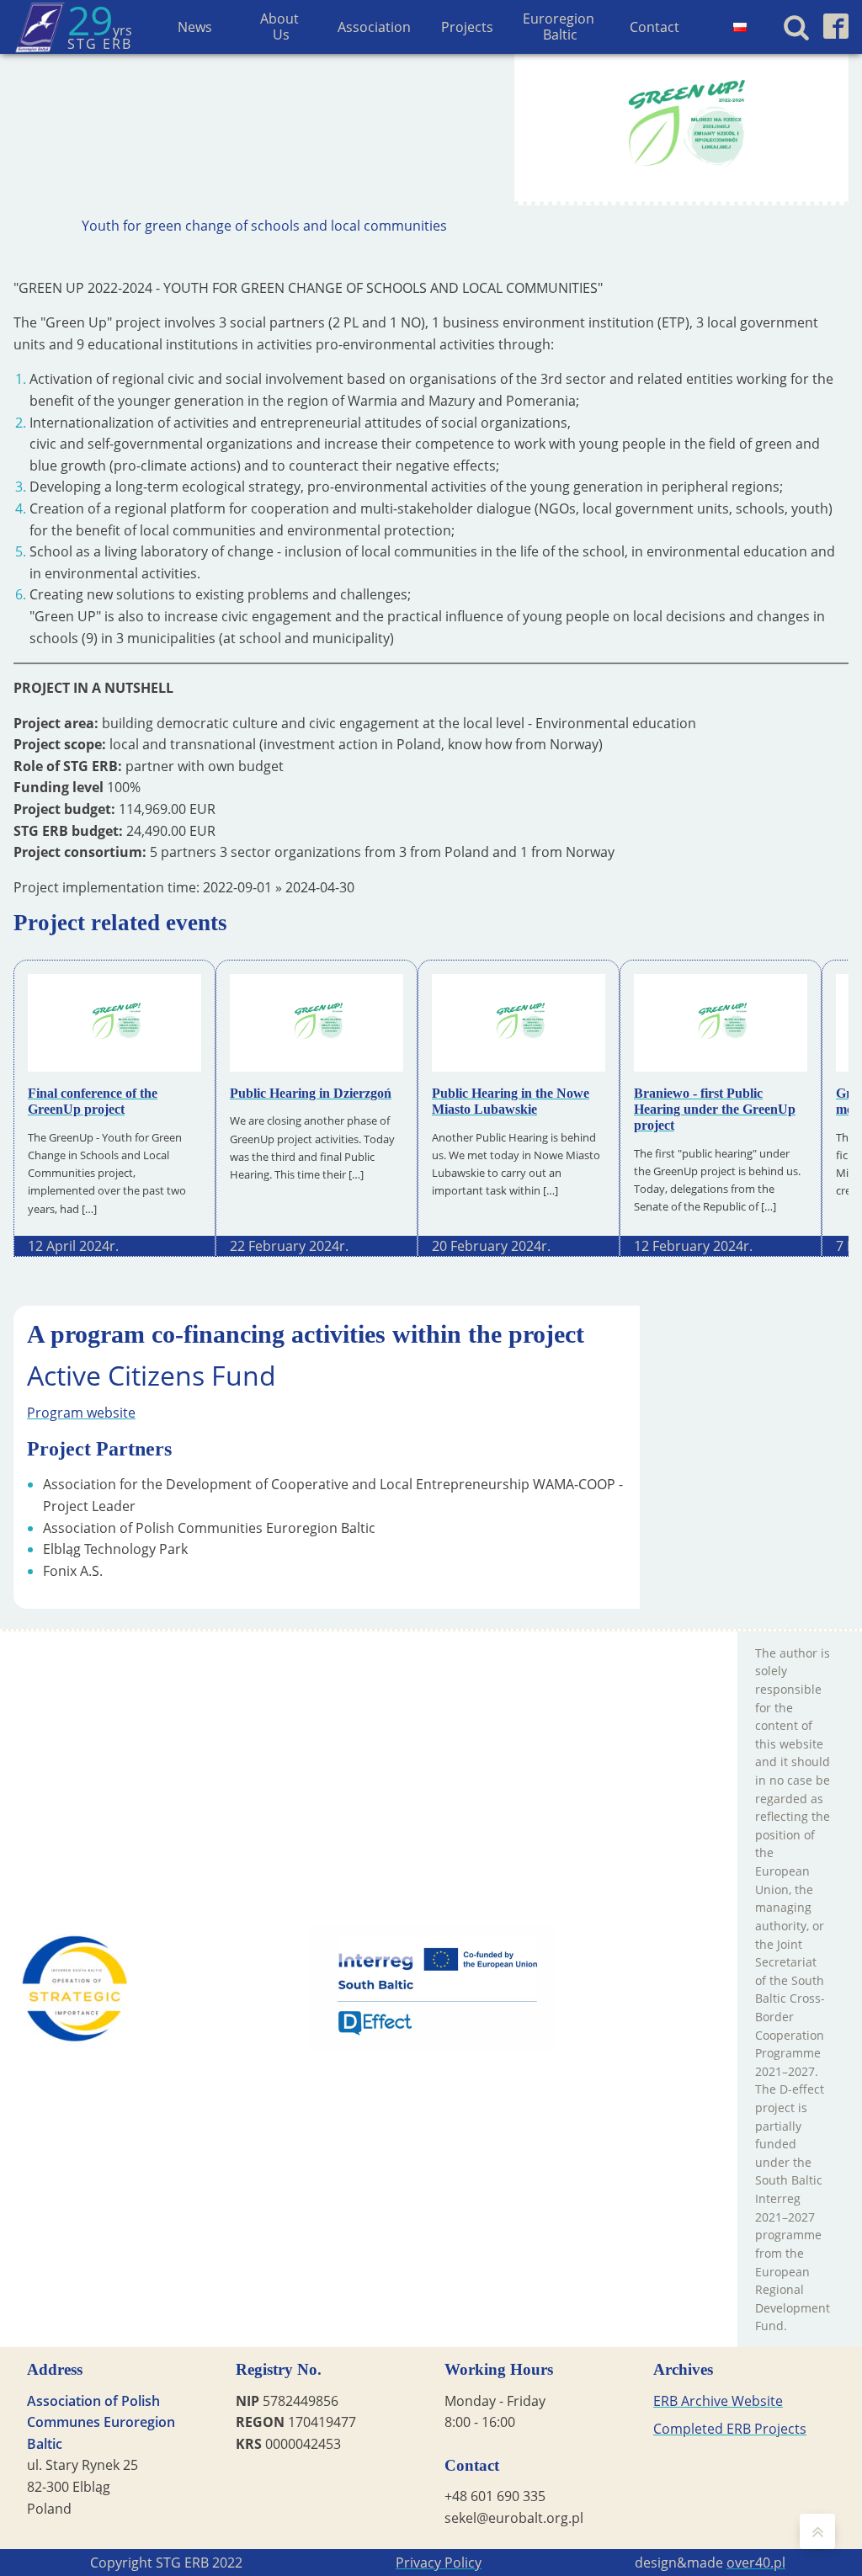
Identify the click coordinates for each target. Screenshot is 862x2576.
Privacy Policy (439, 2563)
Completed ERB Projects (730, 2429)
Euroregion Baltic (560, 27)
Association (374, 27)
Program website (81, 1413)
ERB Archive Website (718, 2401)
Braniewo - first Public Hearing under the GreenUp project (715, 1109)
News (195, 27)
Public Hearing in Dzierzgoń (311, 1093)
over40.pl (756, 2563)
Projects (467, 27)
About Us (281, 27)
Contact (654, 27)
